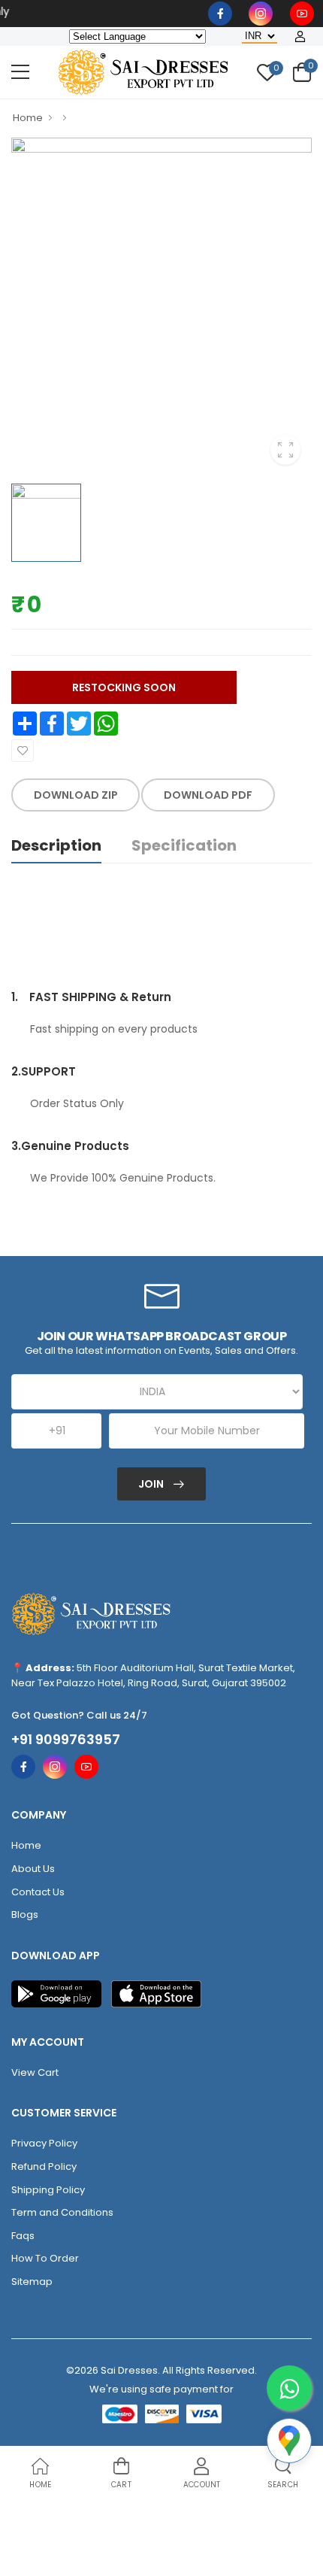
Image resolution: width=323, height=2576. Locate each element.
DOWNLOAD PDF (208, 795)
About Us (33, 1869)
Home (28, 118)
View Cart (35, 2072)
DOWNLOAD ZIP (76, 795)
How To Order (45, 2258)
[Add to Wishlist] (23, 751)
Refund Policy (44, 2166)
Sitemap (32, 2282)
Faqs (23, 2236)
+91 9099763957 (66, 1740)
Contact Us (38, 1892)
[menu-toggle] (20, 72)
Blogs (25, 1915)
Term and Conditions (62, 2212)
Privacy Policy (44, 2143)
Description (56, 845)
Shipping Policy (48, 2190)
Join (152, 1484)
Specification (184, 845)
